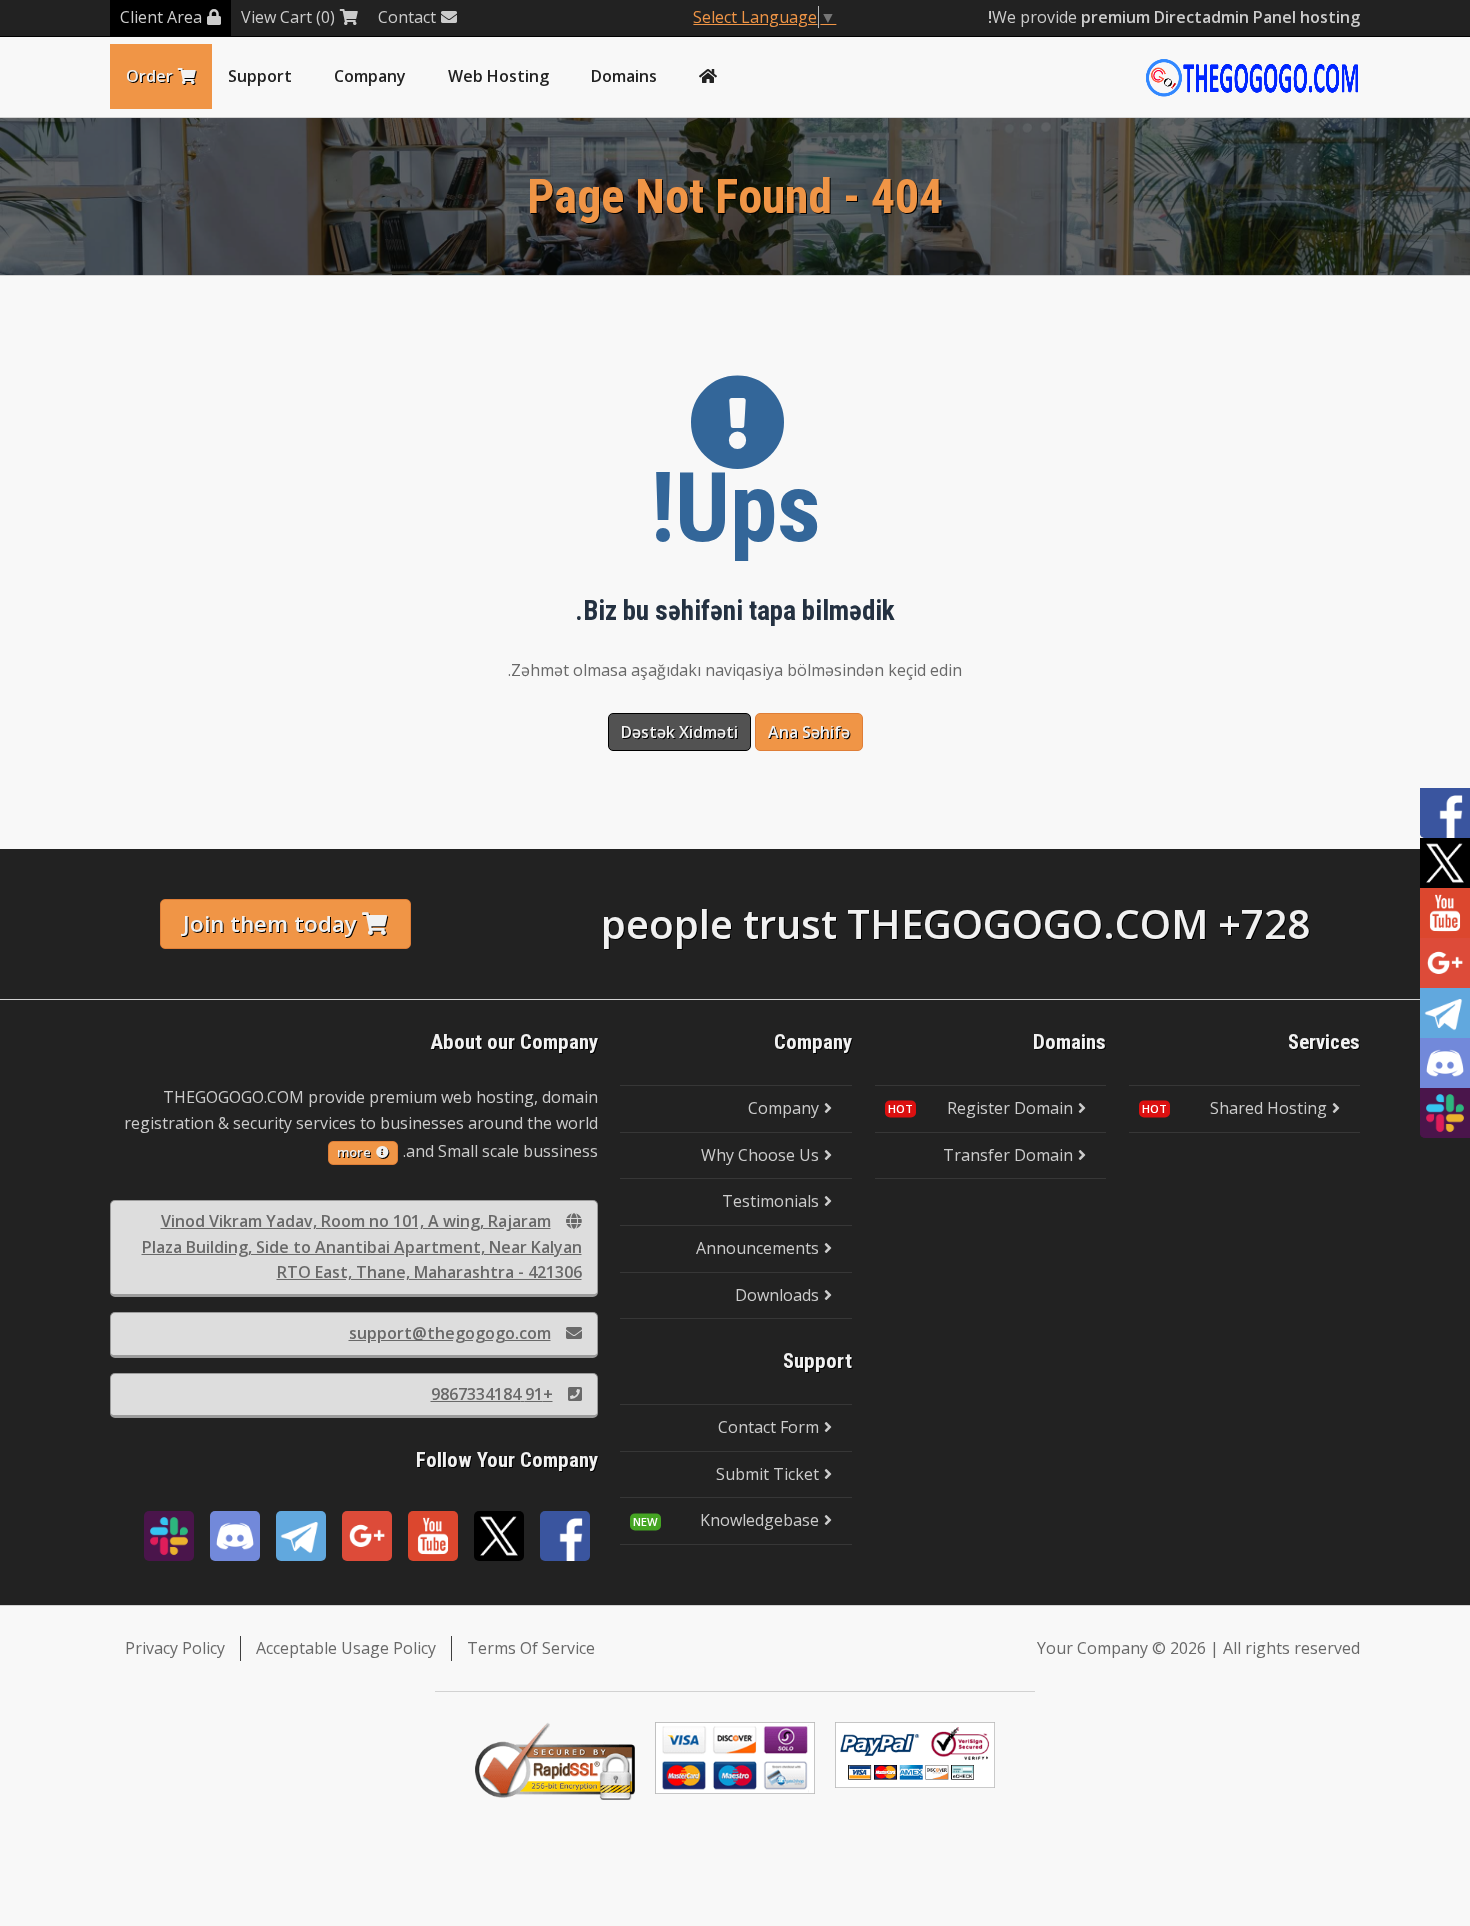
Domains (624, 76)
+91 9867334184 (492, 1394)
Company (370, 76)
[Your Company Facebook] (565, 1536)
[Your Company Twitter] (499, 1536)
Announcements (757, 1248)
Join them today (270, 923)
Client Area (161, 17)
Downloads (777, 1295)
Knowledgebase (759, 1520)
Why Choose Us (760, 1155)
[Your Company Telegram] (301, 1536)
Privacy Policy (175, 1648)
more (354, 1152)
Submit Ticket (767, 1474)
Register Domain (1010, 1108)
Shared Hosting (1268, 1108)
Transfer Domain (1008, 1155)
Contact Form (768, 1427)
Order (149, 76)
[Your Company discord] (235, 1536)
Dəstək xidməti (679, 732)
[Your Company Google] (367, 1536)
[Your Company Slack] (169, 1536)
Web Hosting (498, 76)
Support (260, 76)
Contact (407, 17)
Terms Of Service (531, 1648)
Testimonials (770, 1201)
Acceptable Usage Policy (346, 1648)
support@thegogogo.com (450, 1333)
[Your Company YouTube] (433, 1536)
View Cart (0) (288, 17)
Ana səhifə (809, 732)
